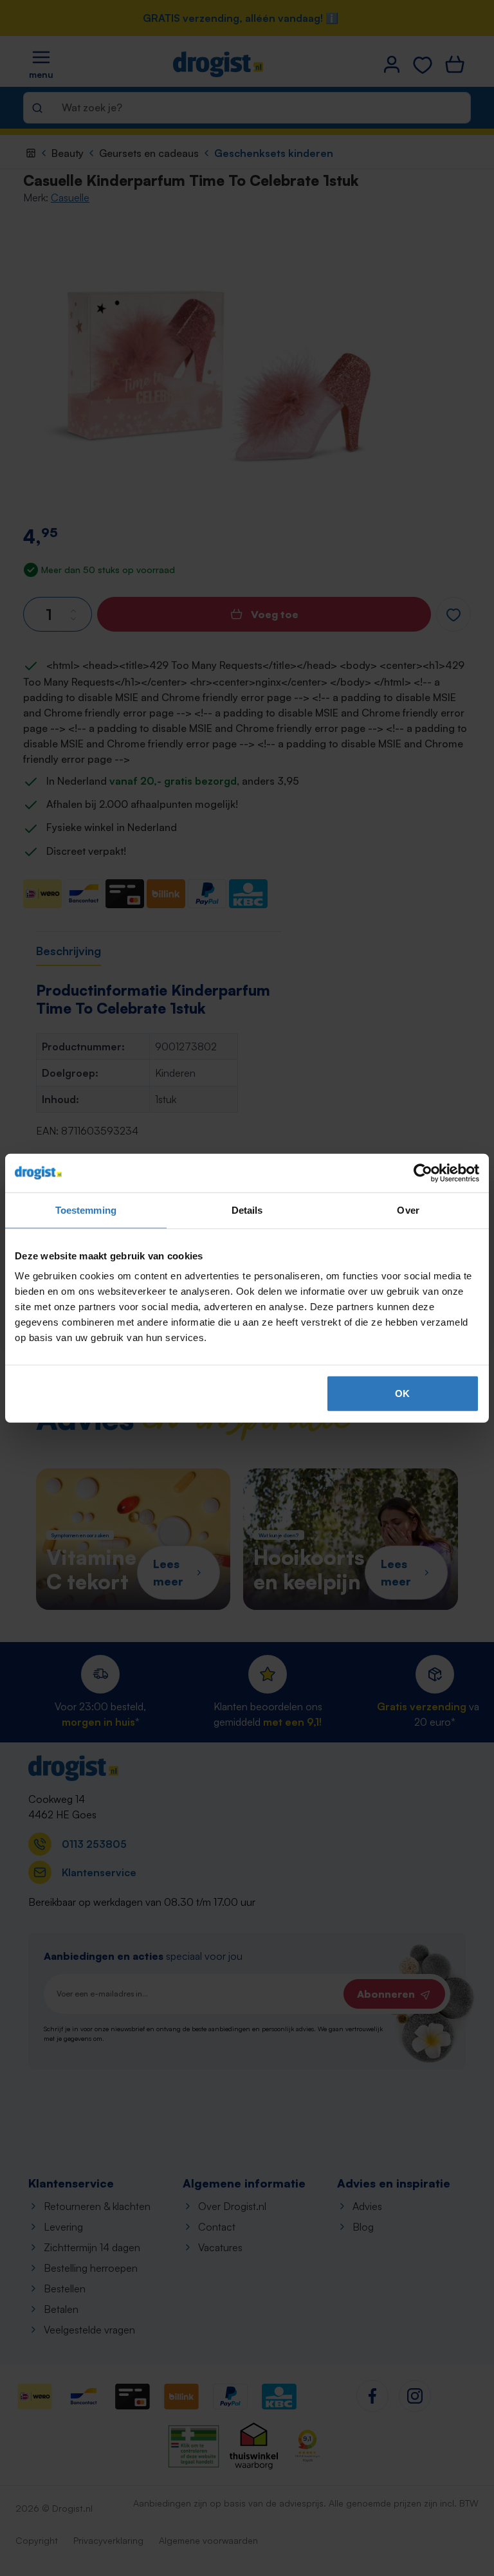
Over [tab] (408, 1210)
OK (402, 1393)
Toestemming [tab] (86, 1210)
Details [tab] (247, 1210)
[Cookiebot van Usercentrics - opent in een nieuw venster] (423, 1173)
